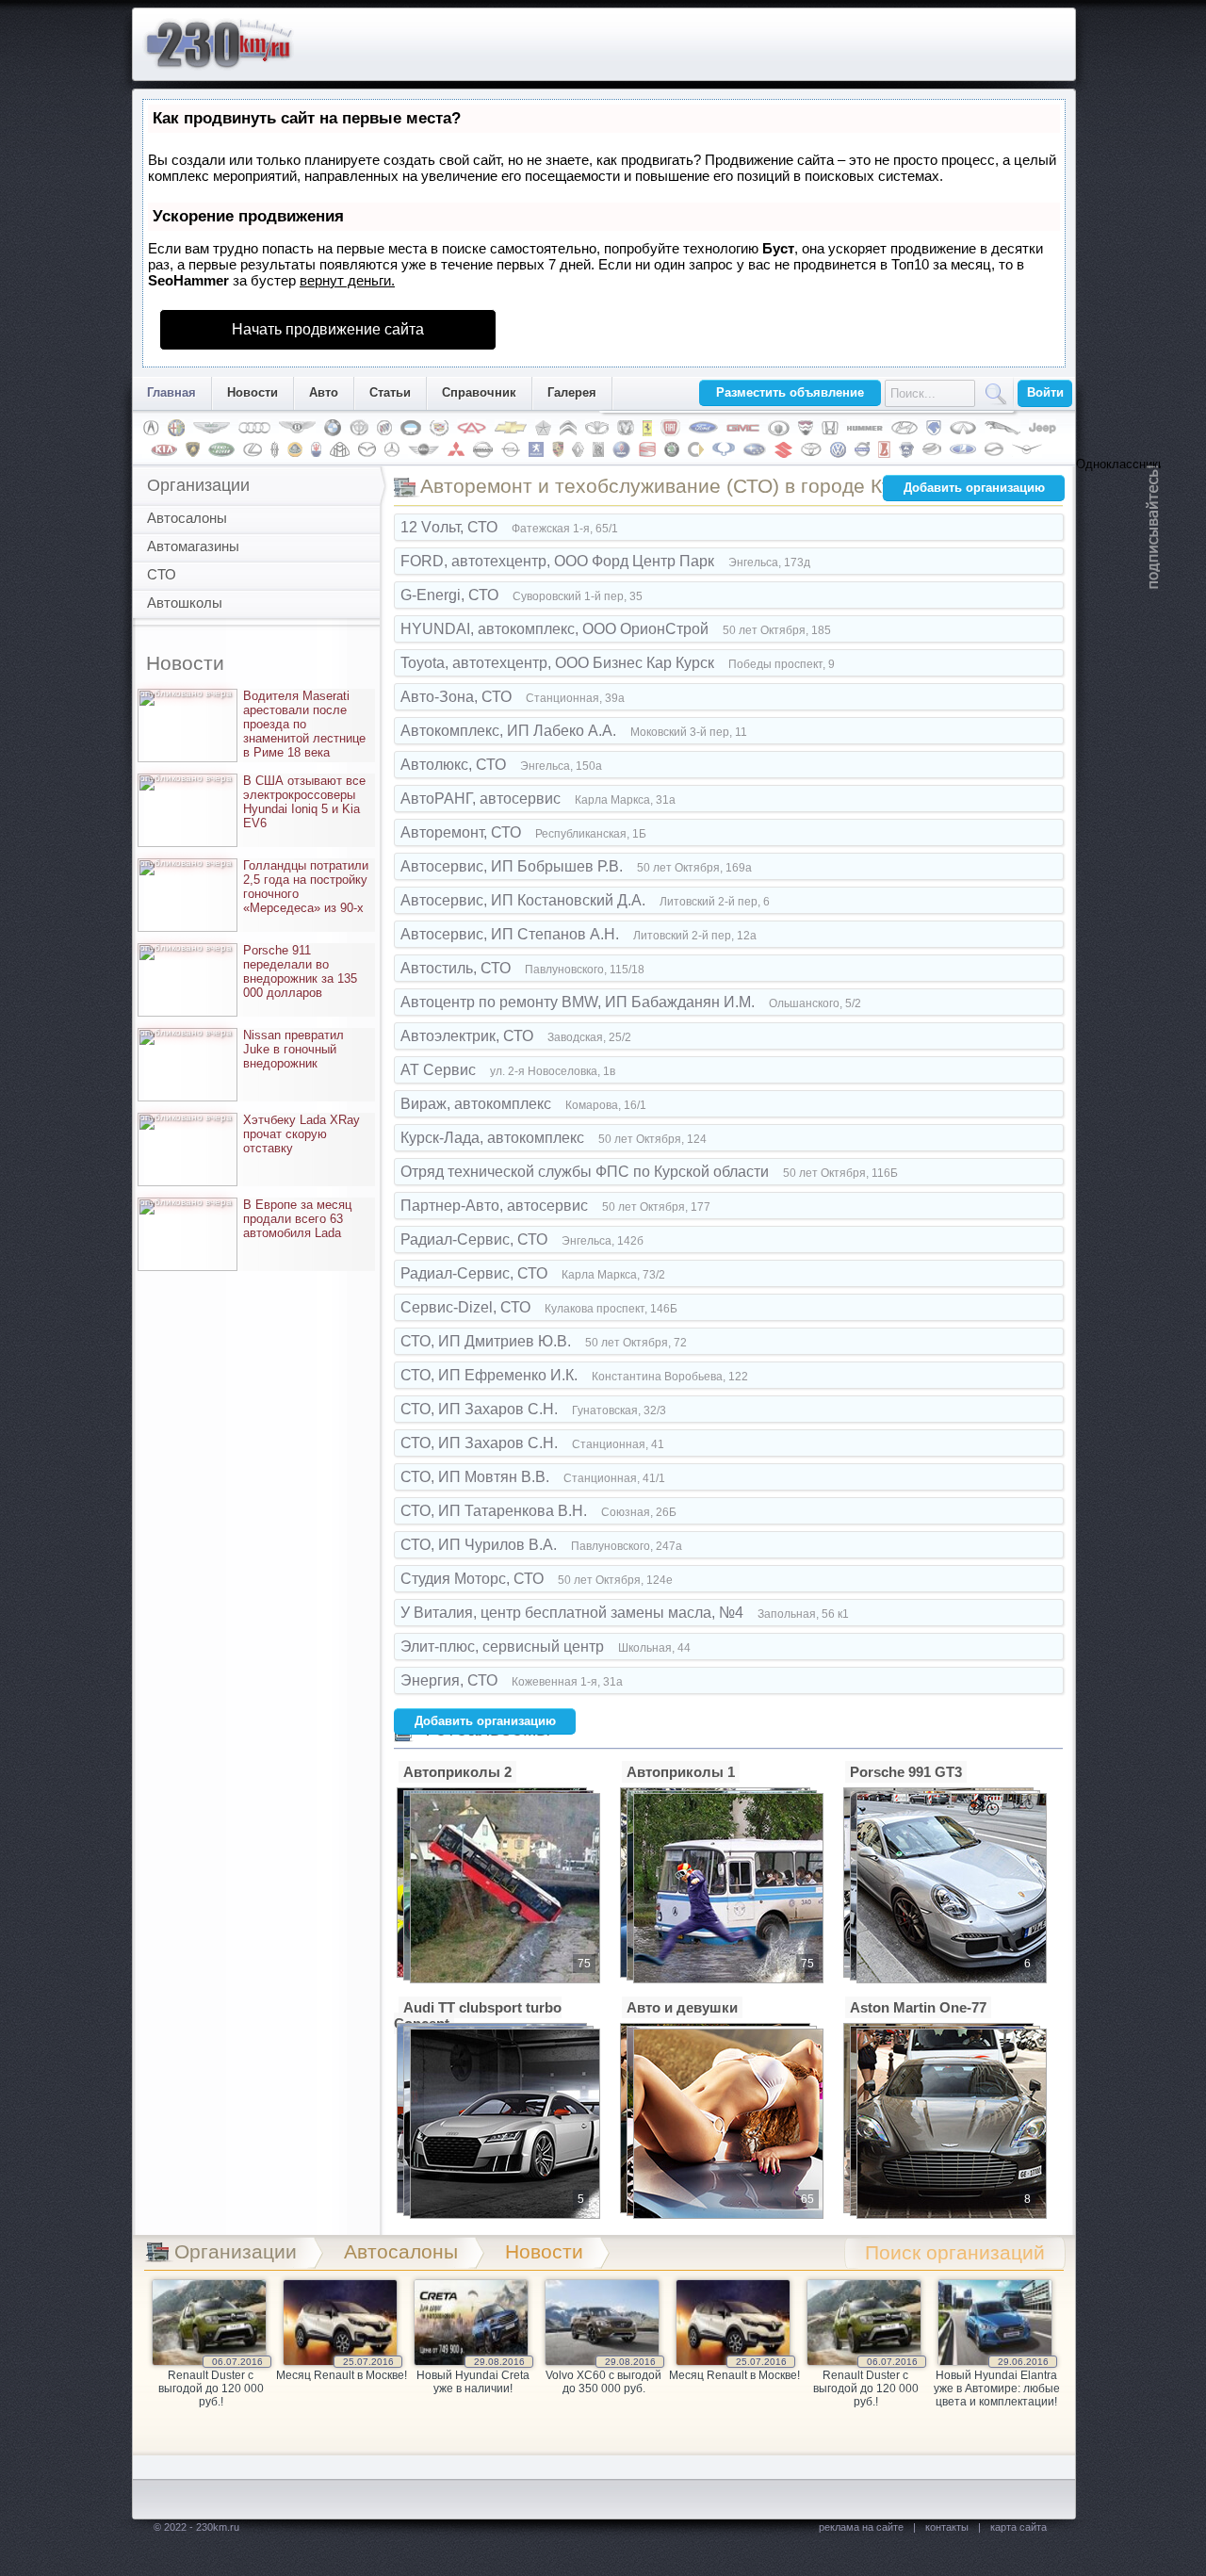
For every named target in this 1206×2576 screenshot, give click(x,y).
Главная (171, 392)
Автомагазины (193, 546)
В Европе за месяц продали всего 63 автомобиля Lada (248, 1219)
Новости (253, 392)
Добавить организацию (974, 488)
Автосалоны (187, 518)
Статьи (390, 392)
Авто (324, 392)
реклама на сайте (861, 2527)
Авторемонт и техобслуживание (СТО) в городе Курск (671, 486)
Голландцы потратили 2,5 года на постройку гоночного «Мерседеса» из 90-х (256, 887)
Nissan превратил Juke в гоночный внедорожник (244, 1049)
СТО (162, 574)
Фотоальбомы (485, 1728)
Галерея (572, 392)
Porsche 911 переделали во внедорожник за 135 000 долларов (251, 971)
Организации (198, 485)
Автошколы (185, 603)
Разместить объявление (790, 392)
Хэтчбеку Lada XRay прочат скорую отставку (252, 1134)
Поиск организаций (955, 2252)
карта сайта (1019, 2527)
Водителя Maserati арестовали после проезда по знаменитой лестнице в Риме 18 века (255, 724)
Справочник (479, 392)
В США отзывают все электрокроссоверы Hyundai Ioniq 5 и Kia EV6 (255, 802)
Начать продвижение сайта (328, 329)
